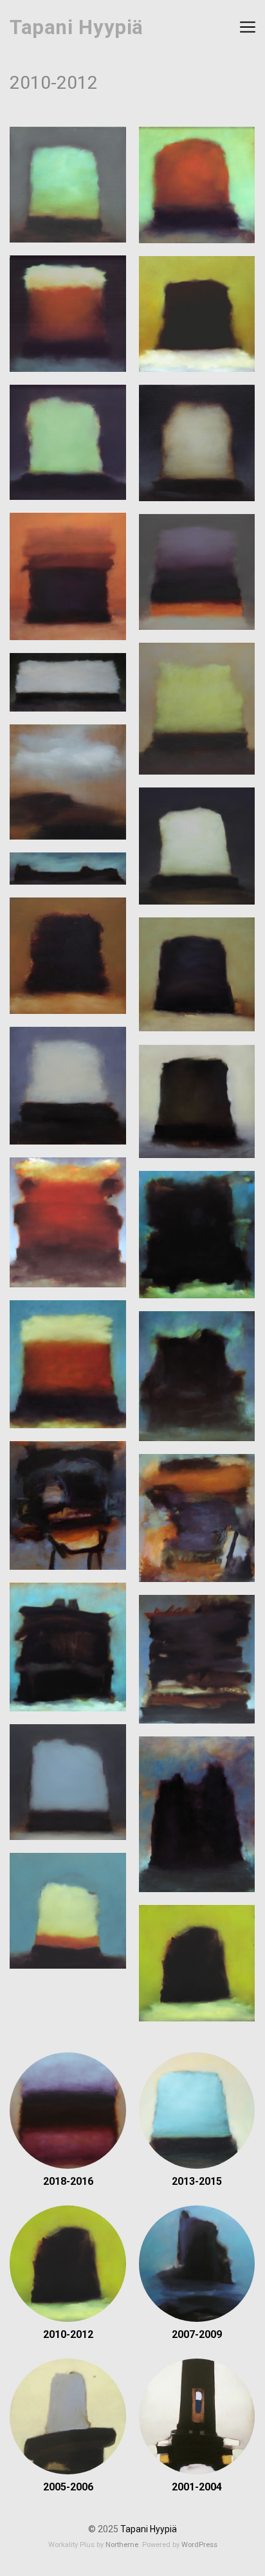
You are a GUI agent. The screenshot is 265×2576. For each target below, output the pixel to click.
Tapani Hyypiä (77, 27)
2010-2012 (68, 2334)
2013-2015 (197, 2181)
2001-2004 (197, 2487)
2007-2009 (197, 2334)
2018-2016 (68, 2181)
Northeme (122, 2545)
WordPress (199, 2545)
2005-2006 (68, 2487)
